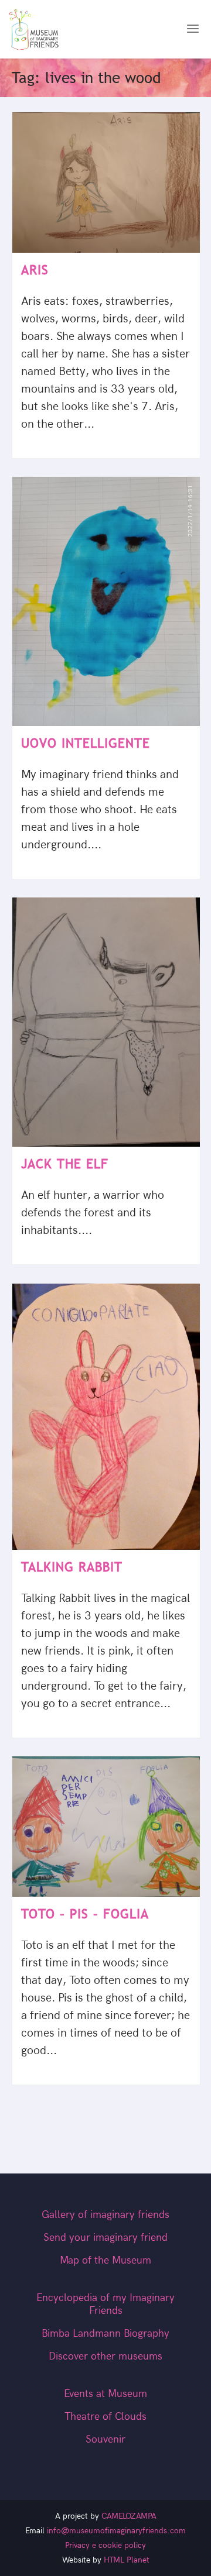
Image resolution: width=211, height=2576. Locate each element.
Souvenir (105, 2439)
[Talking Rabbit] (106, 1417)
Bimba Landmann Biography (105, 2333)
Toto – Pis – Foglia (85, 1914)
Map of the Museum (105, 2260)
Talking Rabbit (72, 1567)
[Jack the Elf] (106, 1022)
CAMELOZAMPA (129, 2516)
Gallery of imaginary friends (105, 2215)
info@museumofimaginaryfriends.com (116, 2531)
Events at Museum (105, 2394)
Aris (35, 270)
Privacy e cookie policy (105, 2545)
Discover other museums (105, 2356)
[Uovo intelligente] (106, 602)
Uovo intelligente (86, 743)
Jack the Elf (65, 1164)
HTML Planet (127, 2560)
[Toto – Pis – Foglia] (106, 1827)
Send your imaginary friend (105, 2238)
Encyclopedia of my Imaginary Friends (105, 2304)
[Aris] (106, 183)
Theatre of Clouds (105, 2417)
